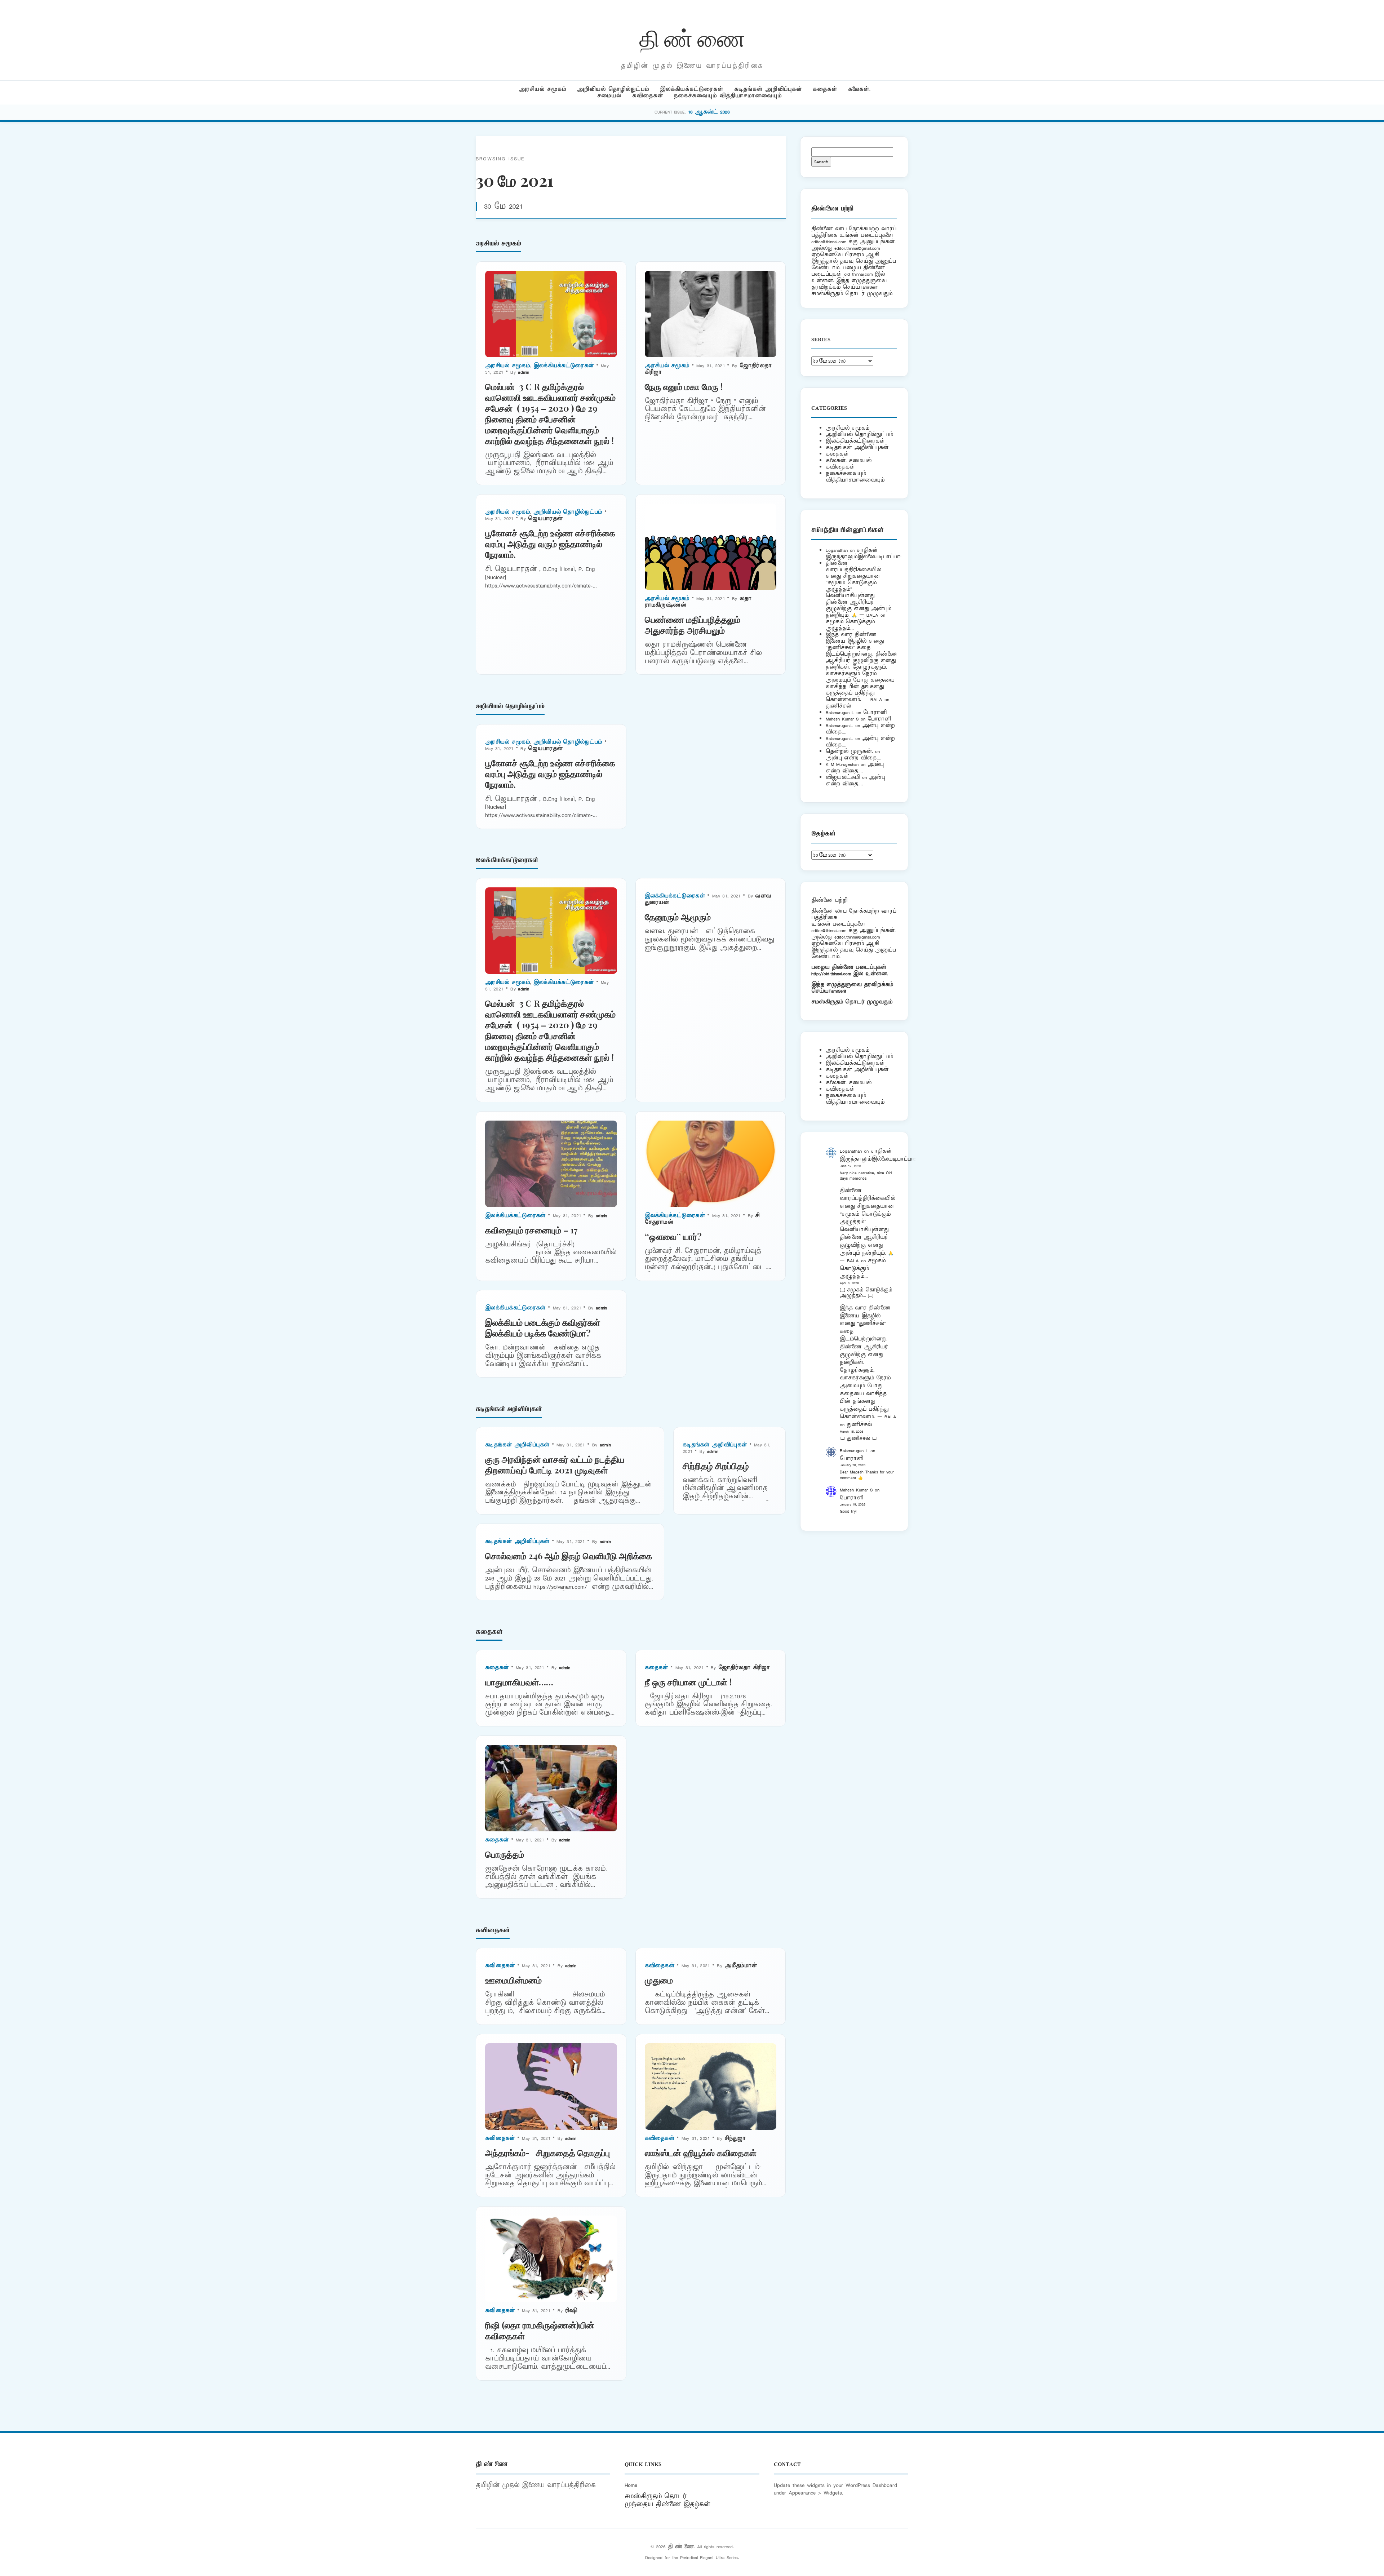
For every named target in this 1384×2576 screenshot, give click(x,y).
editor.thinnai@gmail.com (857, 248)
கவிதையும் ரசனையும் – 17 (531, 1230)
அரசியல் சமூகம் (543, 89)
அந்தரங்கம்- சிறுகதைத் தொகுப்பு (547, 2152)
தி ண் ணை (692, 37)
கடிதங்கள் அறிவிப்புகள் (768, 89)
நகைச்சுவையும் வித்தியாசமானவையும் (728, 96)
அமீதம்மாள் (741, 1966)
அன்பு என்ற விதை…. (853, 758)
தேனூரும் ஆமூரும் (678, 917)
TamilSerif (837, 991)
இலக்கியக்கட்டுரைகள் (692, 89)
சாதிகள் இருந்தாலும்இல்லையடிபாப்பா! (864, 553)
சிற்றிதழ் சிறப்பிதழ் (716, 1466)
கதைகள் (825, 89)
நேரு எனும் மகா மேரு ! (684, 386)
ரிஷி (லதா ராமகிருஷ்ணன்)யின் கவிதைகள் (540, 2330)
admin (524, 372)
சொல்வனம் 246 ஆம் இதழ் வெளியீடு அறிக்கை (569, 1556)
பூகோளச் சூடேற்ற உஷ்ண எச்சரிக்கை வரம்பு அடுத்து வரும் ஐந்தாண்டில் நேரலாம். (550, 544)
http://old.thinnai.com (831, 974)
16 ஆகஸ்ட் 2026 (709, 112)
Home (631, 2485)
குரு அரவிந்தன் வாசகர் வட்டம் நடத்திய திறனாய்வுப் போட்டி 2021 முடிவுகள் (555, 1464)
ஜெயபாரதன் (545, 518)
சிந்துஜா (735, 2138)
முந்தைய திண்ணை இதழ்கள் (667, 2504)
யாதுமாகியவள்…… (519, 1682)
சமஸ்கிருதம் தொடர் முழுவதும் (852, 1002)
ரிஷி (571, 2311)
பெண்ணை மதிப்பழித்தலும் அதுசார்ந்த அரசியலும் (693, 625)
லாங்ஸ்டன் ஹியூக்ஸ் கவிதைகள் (701, 2152)
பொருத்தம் (505, 1854)
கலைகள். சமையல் (849, 460)
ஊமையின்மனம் (513, 1980)
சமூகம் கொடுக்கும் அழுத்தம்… (850, 625)
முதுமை (659, 1980)
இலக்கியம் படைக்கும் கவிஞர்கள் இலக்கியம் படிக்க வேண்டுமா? (543, 1327)
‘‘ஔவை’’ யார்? (673, 1236)
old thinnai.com (858, 274)
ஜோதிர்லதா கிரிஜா (744, 1668)
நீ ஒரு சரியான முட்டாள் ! (688, 1682)
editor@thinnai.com (829, 242)
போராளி (875, 712)
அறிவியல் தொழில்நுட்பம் (613, 89)
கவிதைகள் (648, 96)
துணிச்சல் (838, 706)
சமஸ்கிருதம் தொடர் (656, 2496)
